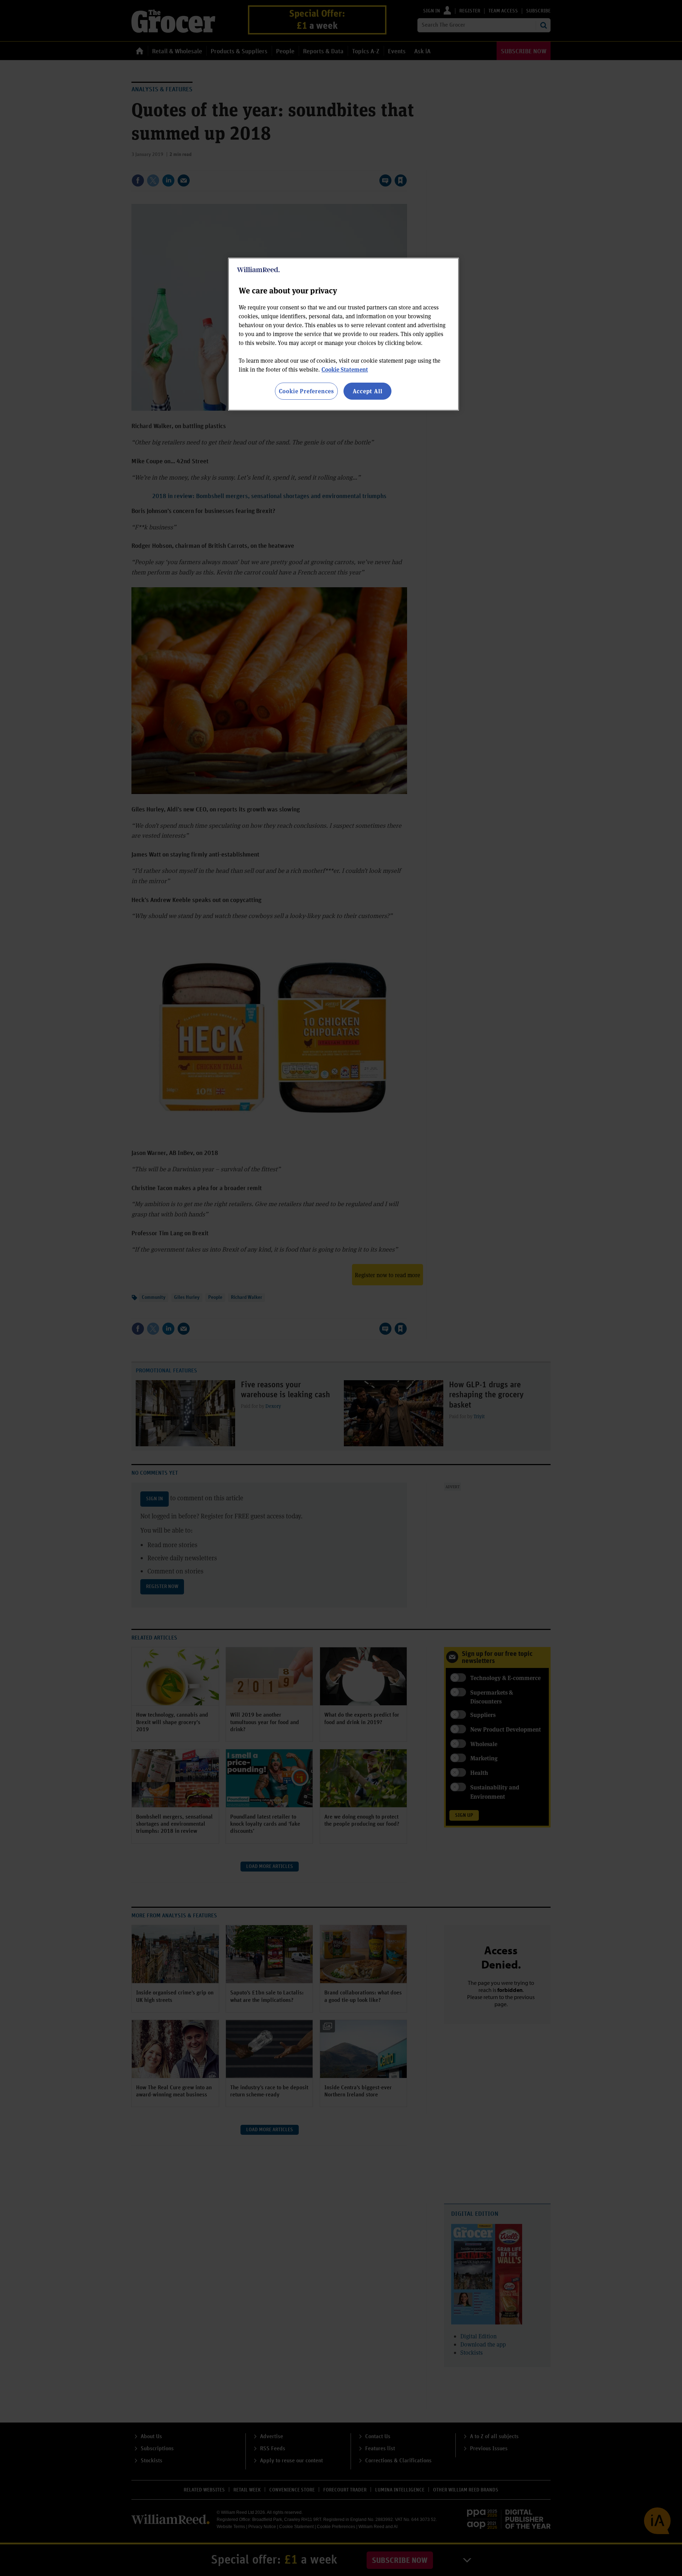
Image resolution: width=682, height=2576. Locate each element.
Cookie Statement (345, 369)
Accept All (368, 391)
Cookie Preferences (306, 391)
